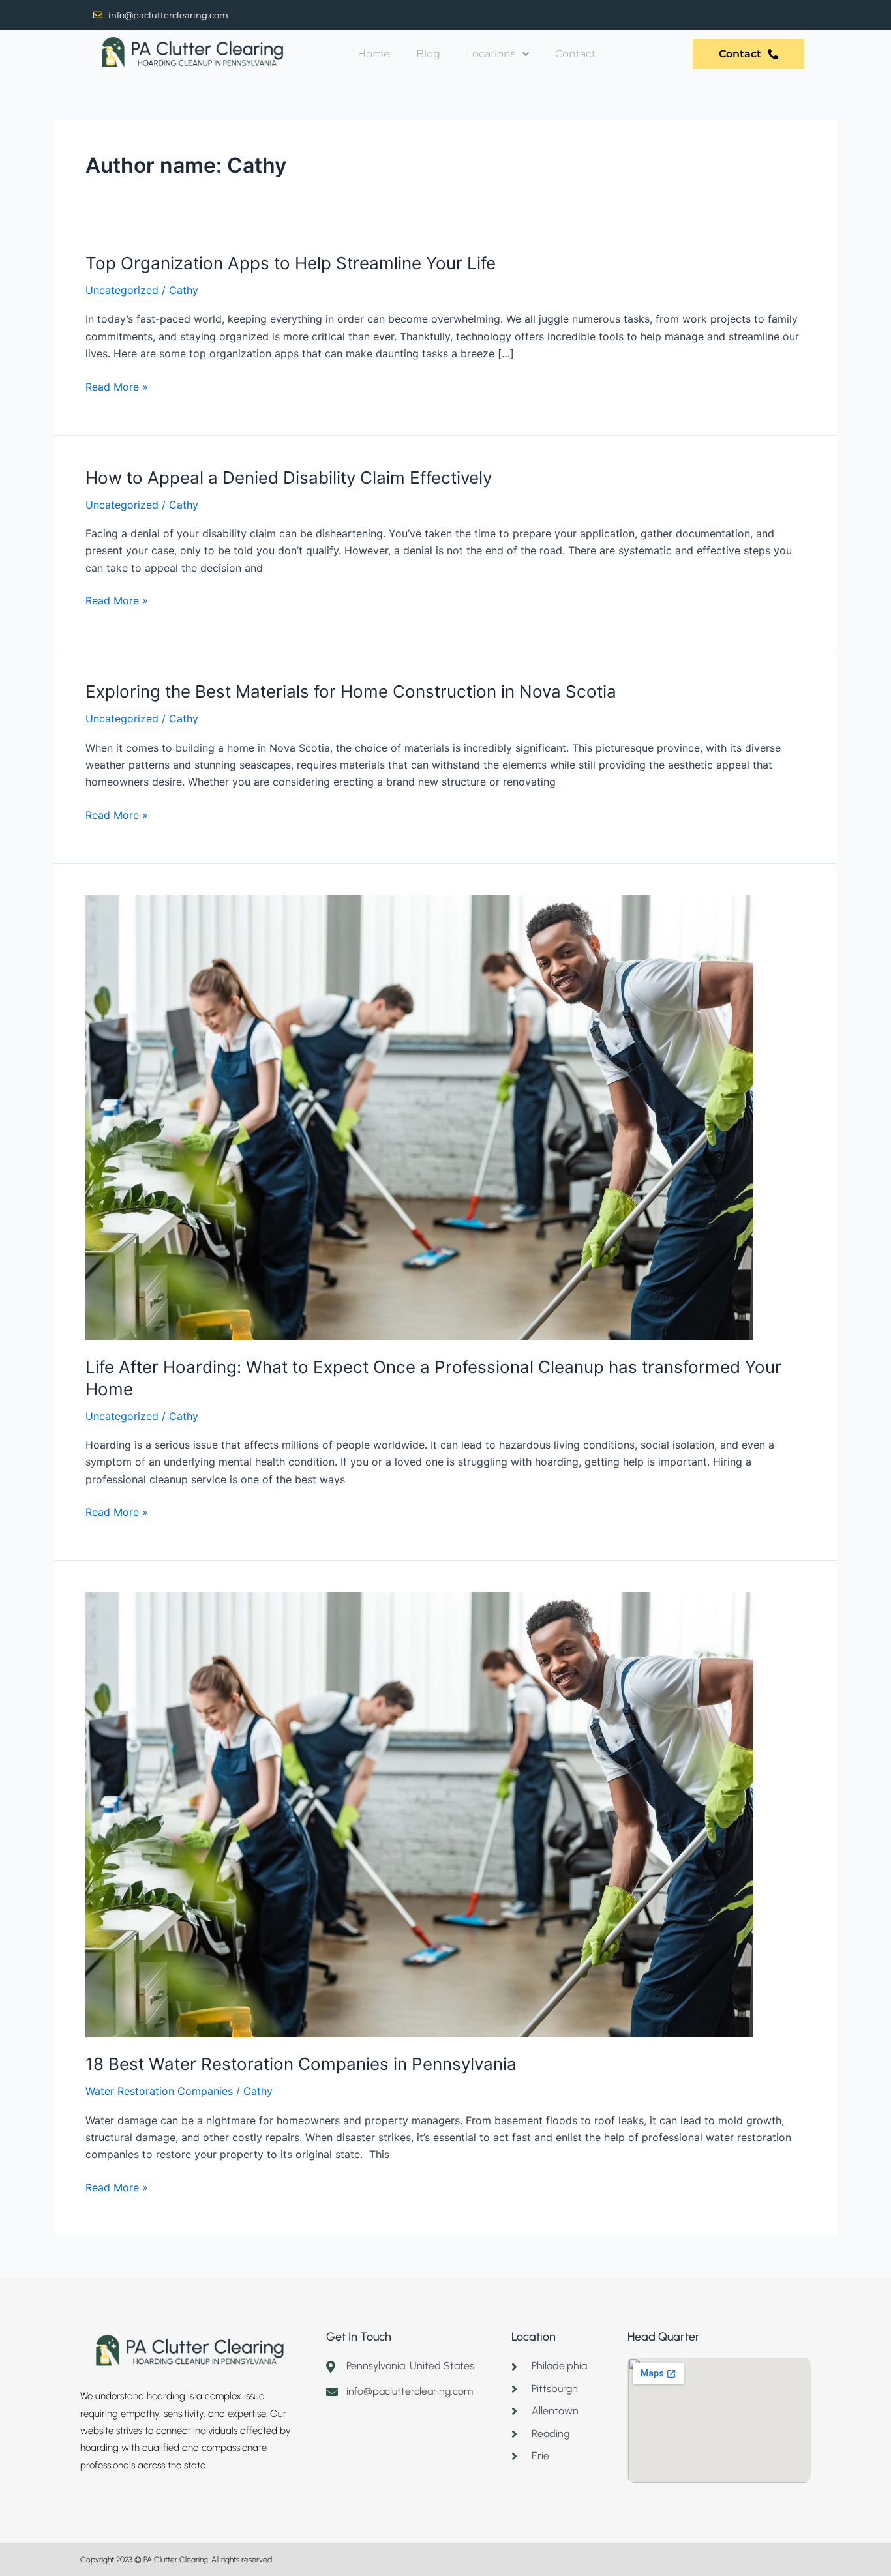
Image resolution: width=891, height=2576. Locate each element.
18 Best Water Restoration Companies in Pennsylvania (301, 2064)
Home (374, 54)
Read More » (117, 386)
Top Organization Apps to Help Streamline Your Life (291, 263)
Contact (575, 54)
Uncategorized (122, 290)
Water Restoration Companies (159, 2091)
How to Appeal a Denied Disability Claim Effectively (289, 478)
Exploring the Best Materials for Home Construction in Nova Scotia (351, 691)
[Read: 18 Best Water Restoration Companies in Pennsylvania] (419, 1814)
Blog (428, 54)
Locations (491, 54)
